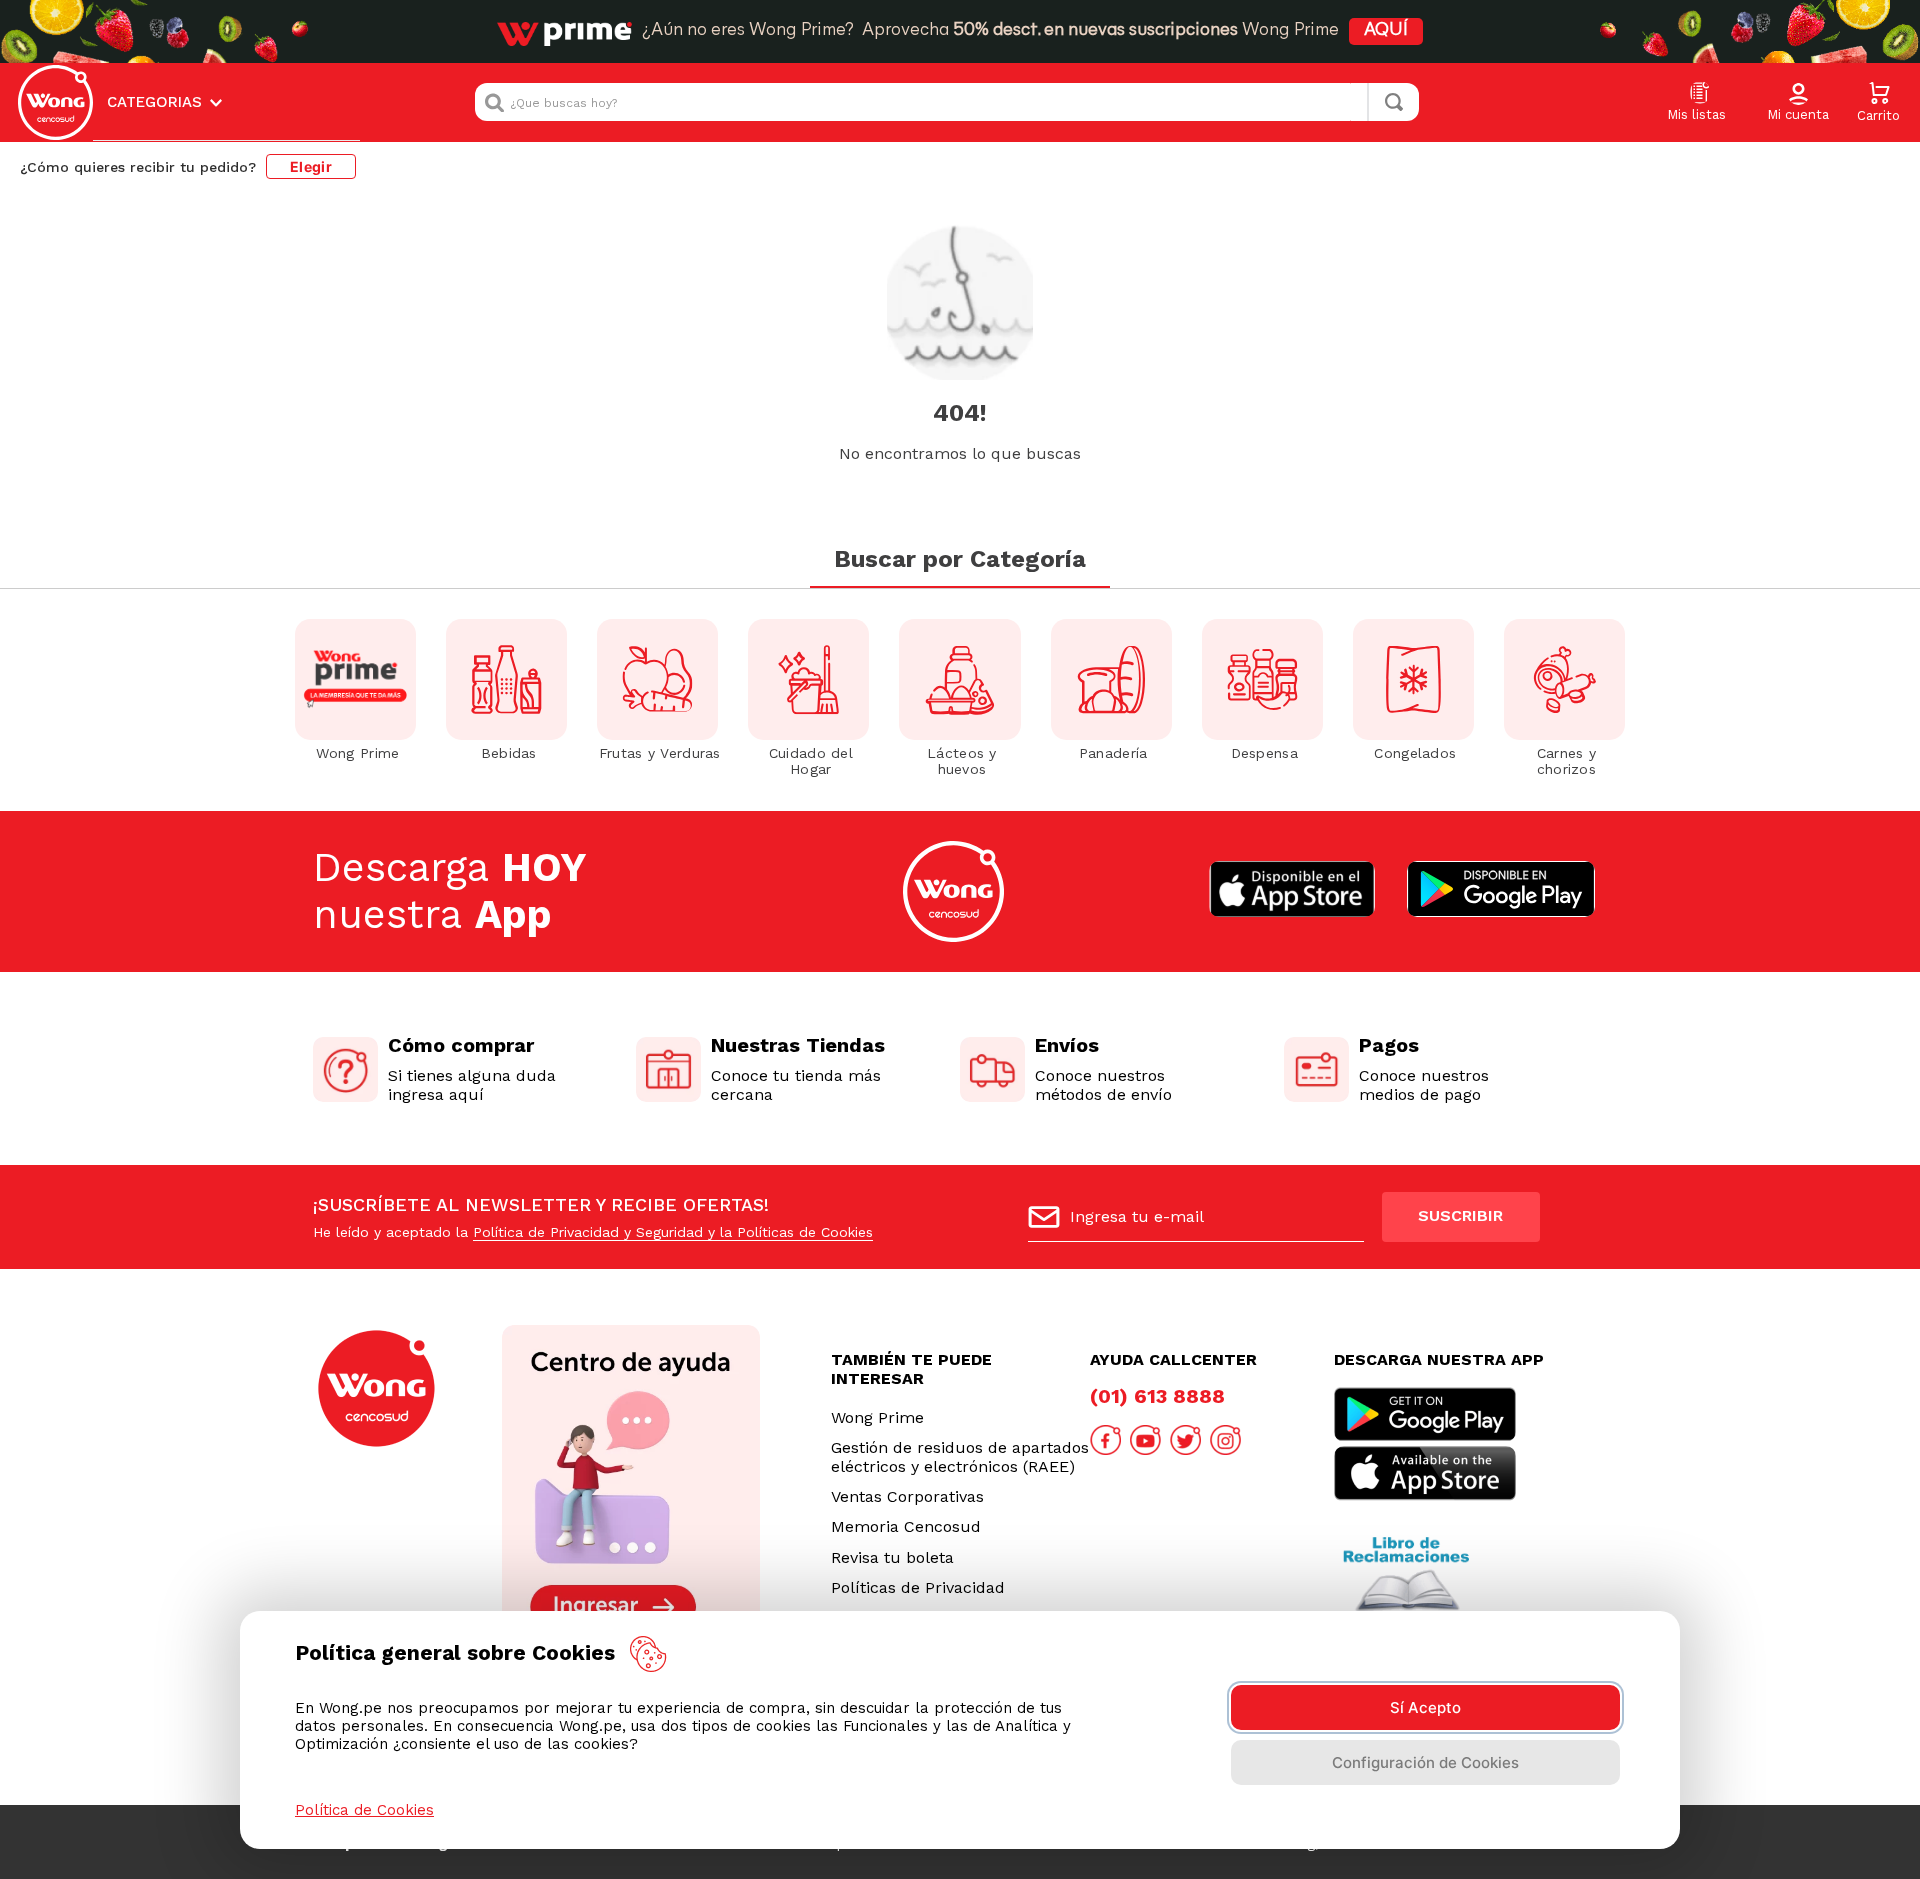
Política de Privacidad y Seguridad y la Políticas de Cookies (673, 1232)
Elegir (311, 166)
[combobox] (947, 102)
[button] (1798, 103)
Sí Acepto (1425, 1707)
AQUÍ (1386, 31)
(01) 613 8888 (1157, 1396)
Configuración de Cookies (1425, 1762)
